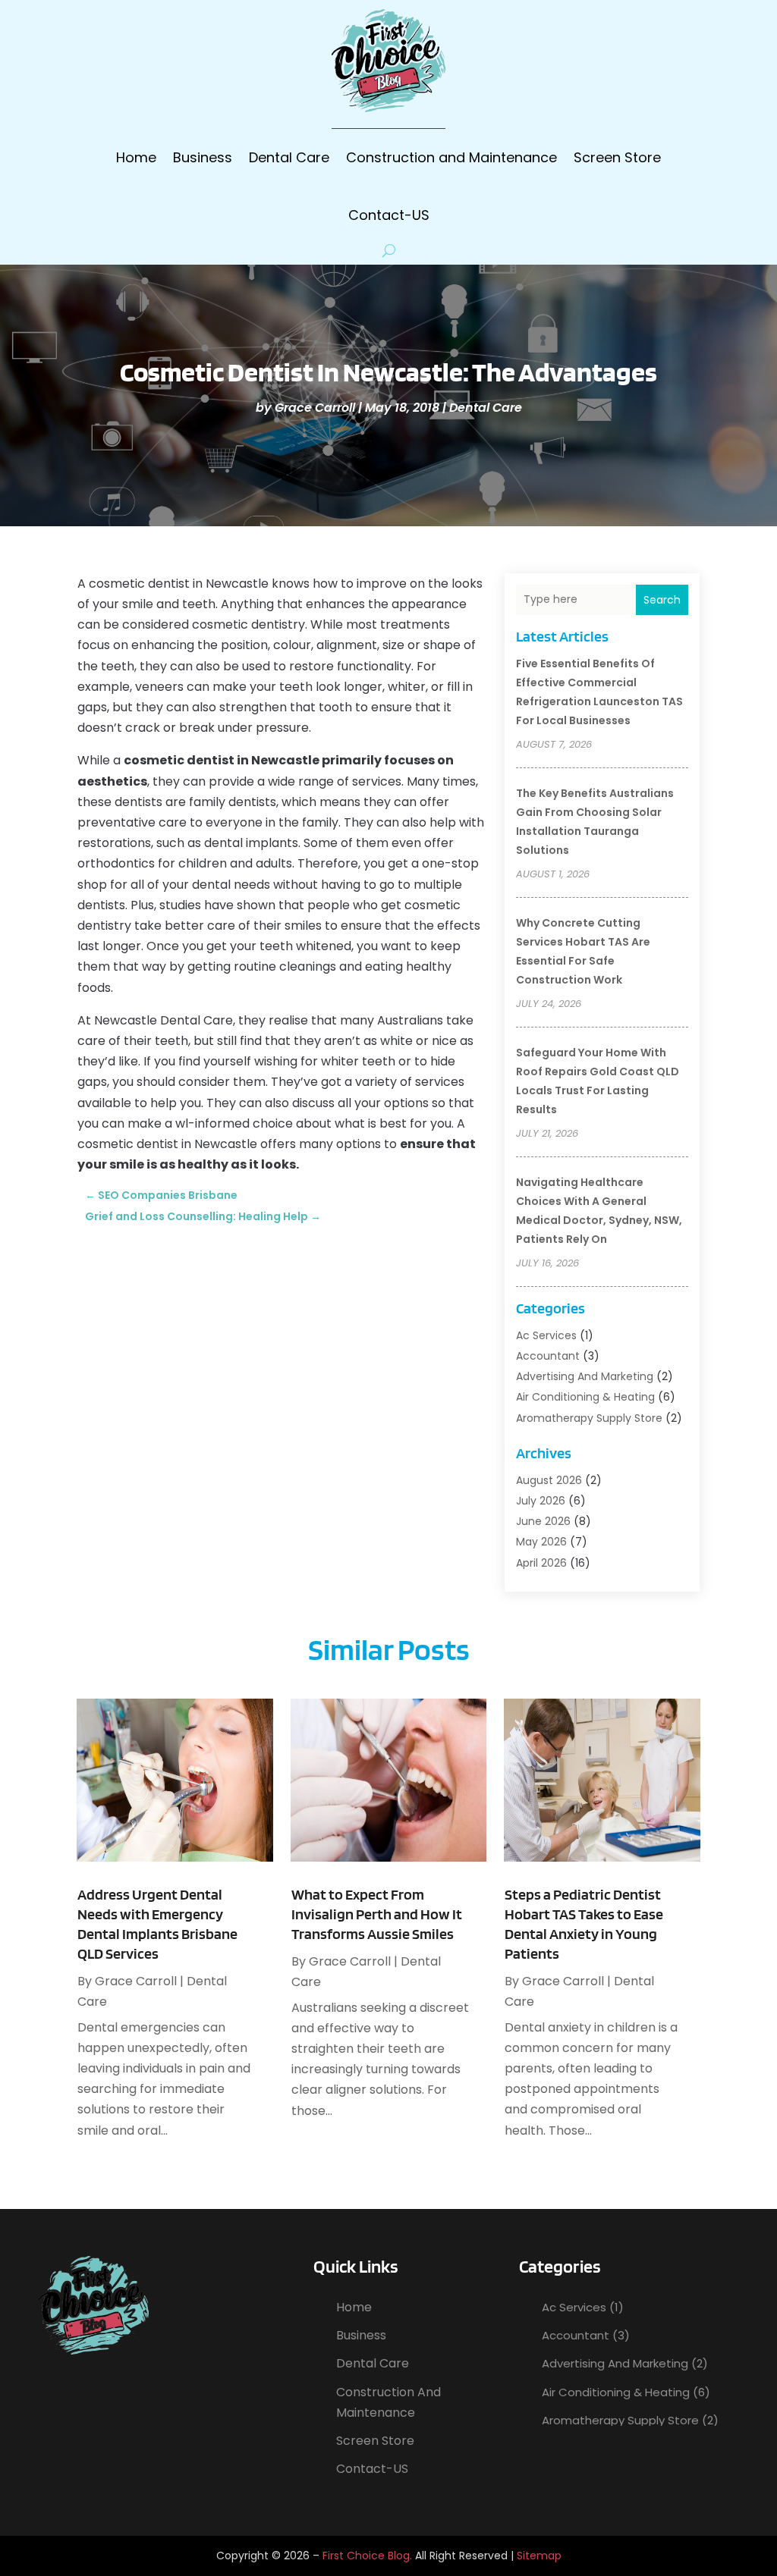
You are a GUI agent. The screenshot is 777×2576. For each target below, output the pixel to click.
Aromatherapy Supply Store (589, 1418)
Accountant (548, 1356)
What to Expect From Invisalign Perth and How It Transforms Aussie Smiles (377, 1914)
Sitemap (539, 2556)
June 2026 (543, 1521)
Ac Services (546, 1335)
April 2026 (541, 1563)
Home (136, 157)
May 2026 (541, 1542)
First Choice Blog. (367, 2556)
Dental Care (289, 157)
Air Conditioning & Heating (585, 1397)
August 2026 (549, 1480)
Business (203, 157)
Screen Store (617, 157)
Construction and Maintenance (451, 157)
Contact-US (389, 215)
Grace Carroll (315, 408)
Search (662, 600)
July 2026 (541, 1501)
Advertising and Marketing (585, 1376)
